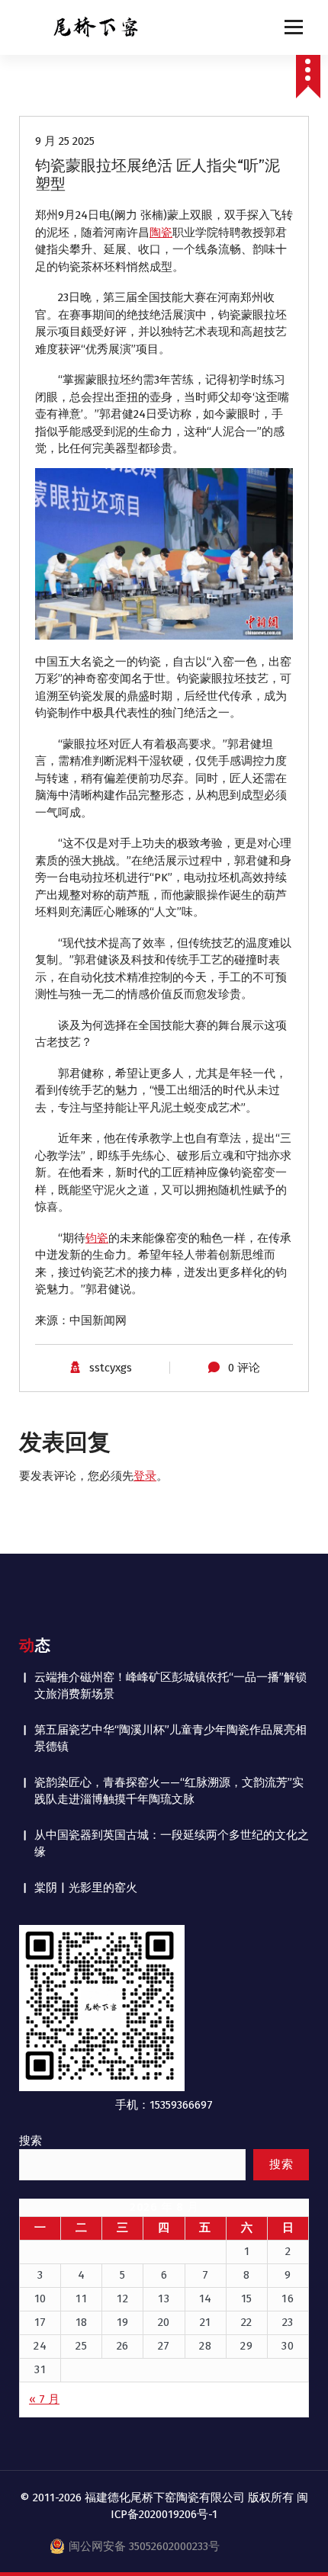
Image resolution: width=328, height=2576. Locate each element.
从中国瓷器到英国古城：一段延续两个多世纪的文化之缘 (172, 1844)
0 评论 (244, 1368)
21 (206, 2322)
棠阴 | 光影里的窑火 (86, 1888)
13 (164, 2299)
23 (288, 2322)
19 (123, 2322)
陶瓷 (161, 233)
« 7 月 (44, 2399)
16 (288, 2299)
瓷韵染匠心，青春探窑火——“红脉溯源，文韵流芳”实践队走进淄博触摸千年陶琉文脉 (169, 1791)
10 (40, 2299)
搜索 (31, 2141)
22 (247, 2322)
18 (82, 2322)
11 (81, 2299)
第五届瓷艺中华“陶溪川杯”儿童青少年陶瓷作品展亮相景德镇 (170, 1739)
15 (247, 2299)
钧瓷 (97, 1238)
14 (206, 2299)
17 (40, 2322)
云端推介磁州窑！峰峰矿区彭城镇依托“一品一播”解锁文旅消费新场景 (170, 1686)
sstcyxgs (111, 1368)
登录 (145, 1476)
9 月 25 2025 (65, 141)
